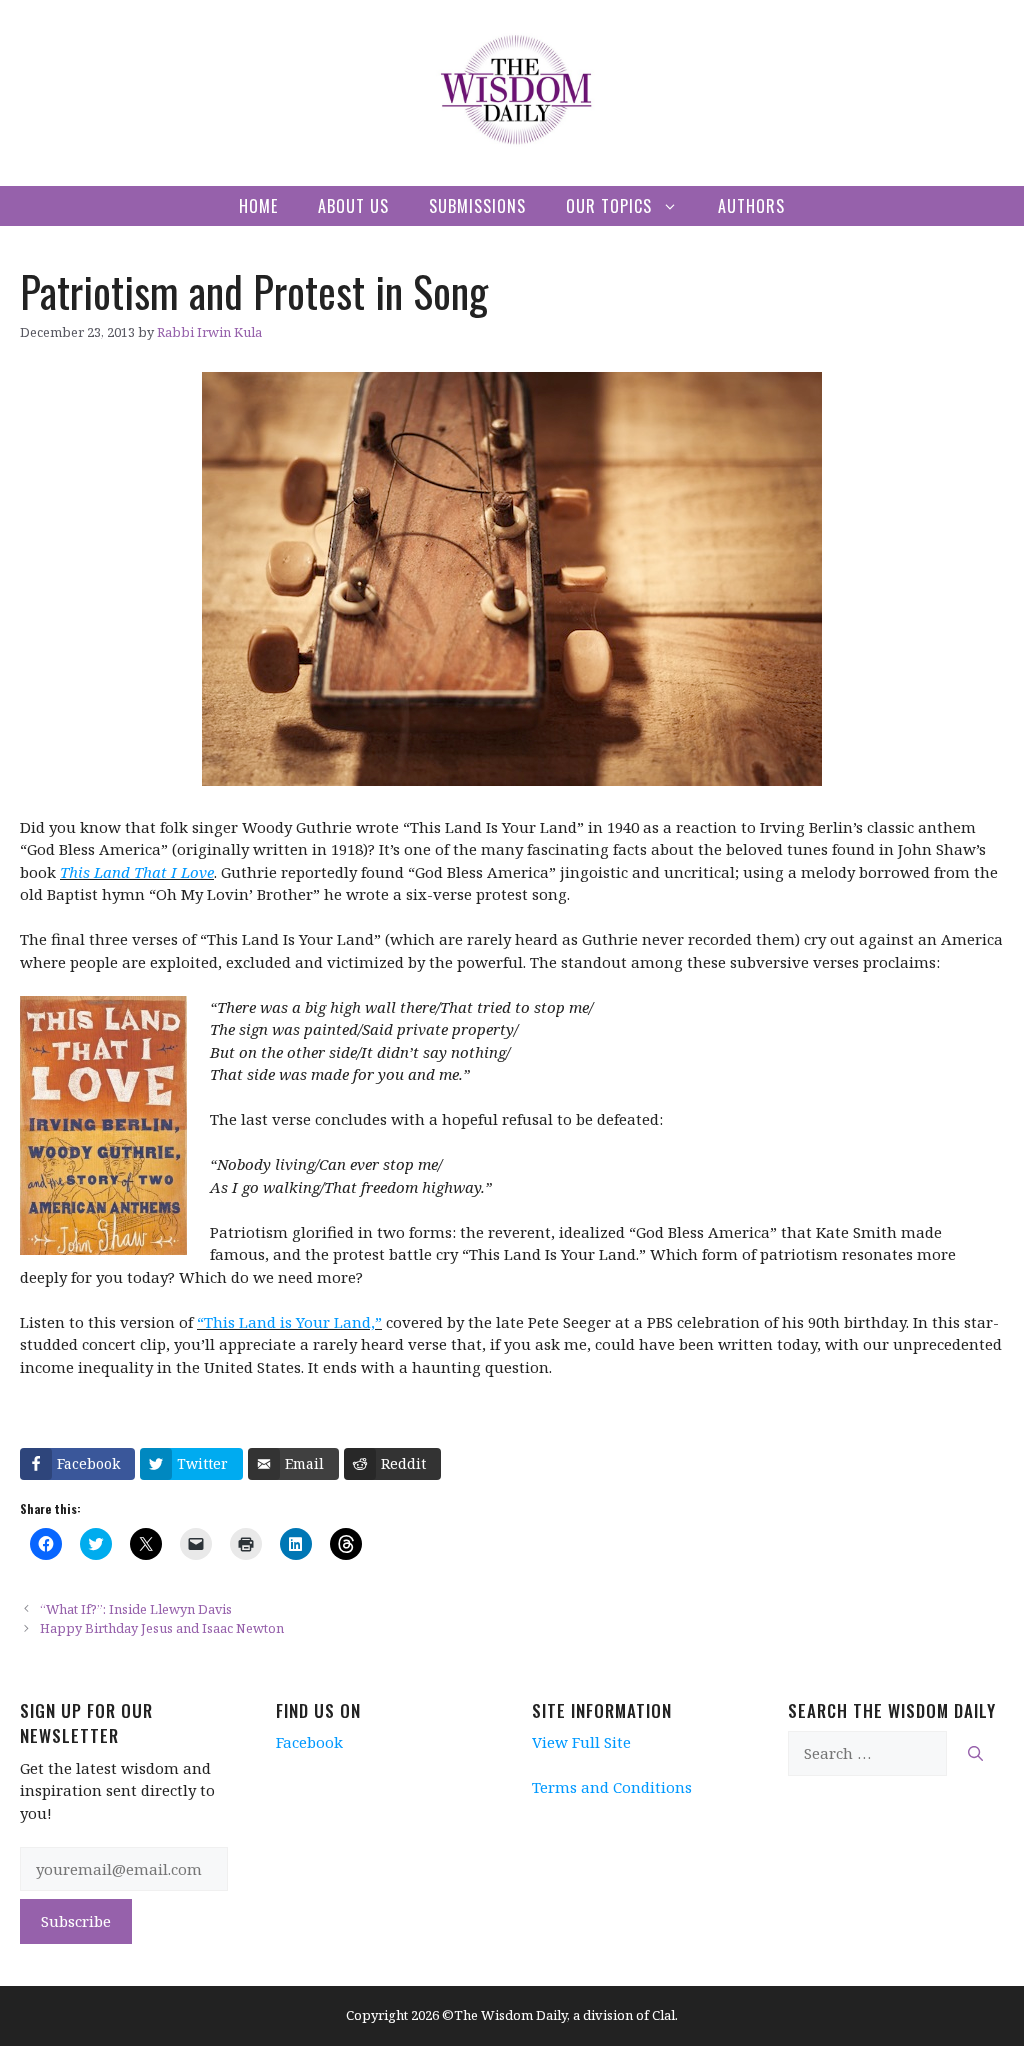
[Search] (975, 1753)
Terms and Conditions (612, 1787)
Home (258, 206)
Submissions (477, 206)
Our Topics (609, 206)
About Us (353, 206)
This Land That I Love (137, 872)
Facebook (309, 1742)
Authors (751, 206)
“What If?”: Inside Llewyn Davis (136, 1609)
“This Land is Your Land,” (289, 1322)
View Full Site (581, 1742)
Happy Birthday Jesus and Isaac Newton (162, 1628)
